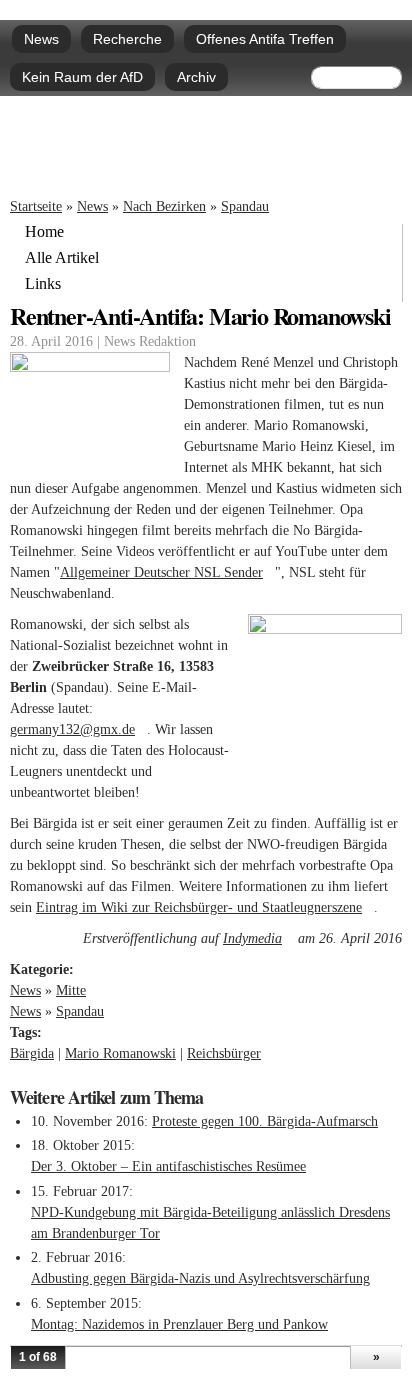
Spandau (245, 206)
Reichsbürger (224, 1053)
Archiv (196, 77)
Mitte (71, 990)
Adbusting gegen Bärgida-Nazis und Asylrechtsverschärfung (200, 1278)
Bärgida (32, 1053)
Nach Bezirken (164, 206)
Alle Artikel (62, 258)
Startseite (36, 206)
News (41, 39)
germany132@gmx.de (78, 729)
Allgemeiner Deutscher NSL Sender (167, 572)
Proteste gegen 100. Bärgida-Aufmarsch (265, 1121)
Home (44, 232)
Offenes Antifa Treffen (265, 39)
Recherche (127, 39)
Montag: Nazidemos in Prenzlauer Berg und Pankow (179, 1324)
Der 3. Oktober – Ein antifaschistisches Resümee (168, 1166)
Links (43, 284)
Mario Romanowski (120, 1053)
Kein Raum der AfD (82, 77)
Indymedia (258, 938)
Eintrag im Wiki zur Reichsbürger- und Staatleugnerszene (205, 907)
